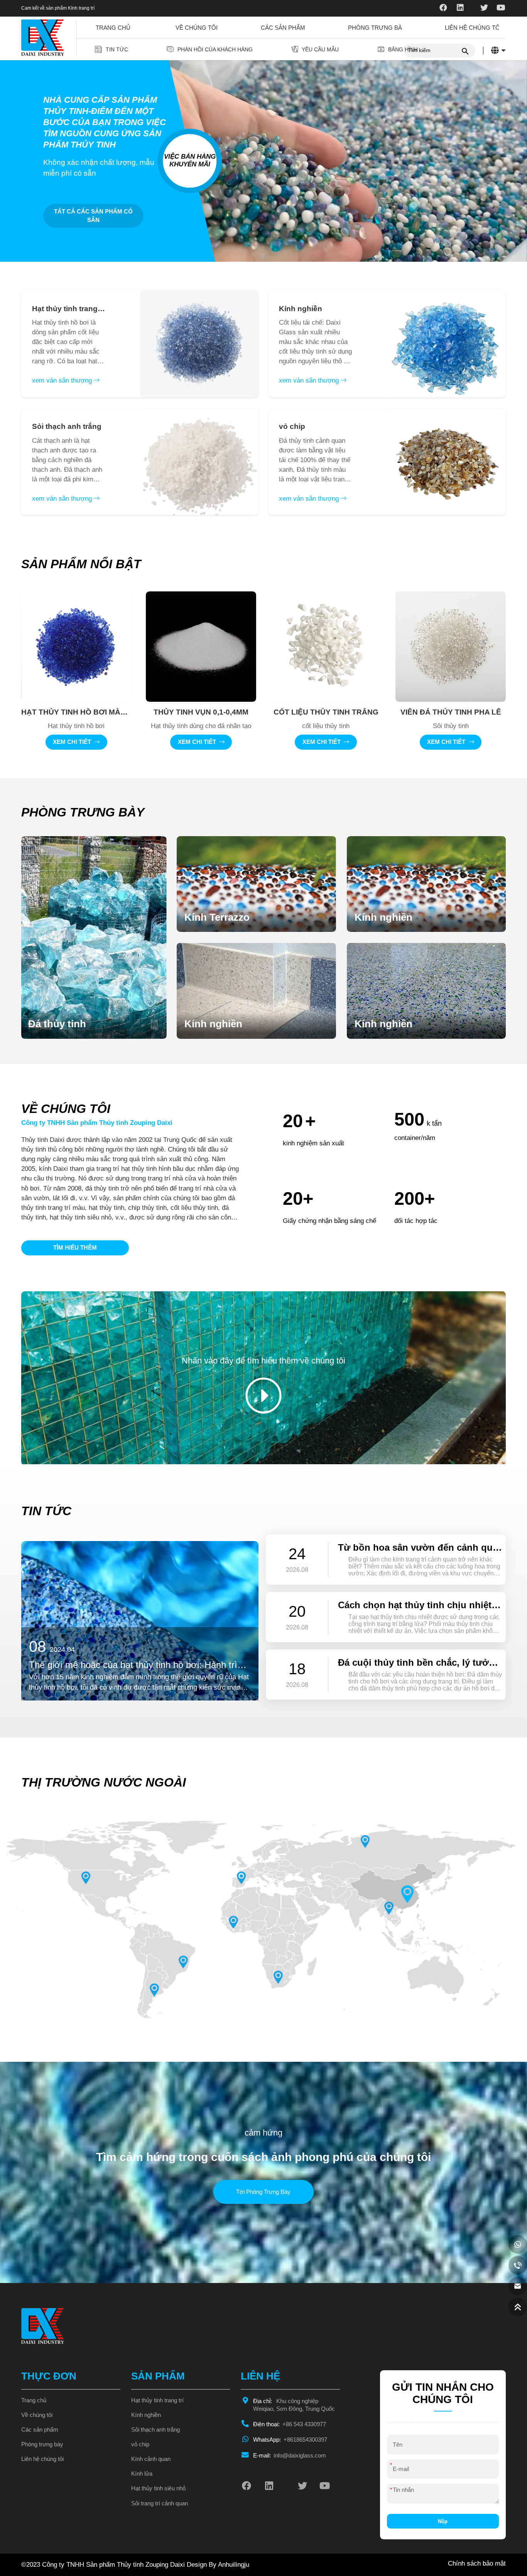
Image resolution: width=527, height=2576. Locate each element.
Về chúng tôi (197, 28)
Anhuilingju (234, 2565)
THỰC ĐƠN (49, 2376)
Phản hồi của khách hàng (215, 49)
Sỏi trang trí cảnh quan (160, 2503)
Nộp (443, 2521)
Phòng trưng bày (377, 28)
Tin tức (117, 49)
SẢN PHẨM (158, 2376)
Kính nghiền (146, 2415)
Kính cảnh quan (151, 2459)
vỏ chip (140, 2444)
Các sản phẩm (283, 28)
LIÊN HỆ (260, 2376)
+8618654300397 (290, 2440)
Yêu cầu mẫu (320, 49)
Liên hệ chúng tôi (473, 28)
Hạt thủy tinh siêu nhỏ (158, 2488)
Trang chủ (113, 28)
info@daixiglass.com (290, 2456)
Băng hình (403, 49)
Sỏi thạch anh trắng (155, 2430)
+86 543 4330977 (290, 2424)
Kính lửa (142, 2474)
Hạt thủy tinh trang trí (157, 2400)
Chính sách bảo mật (477, 2563)
